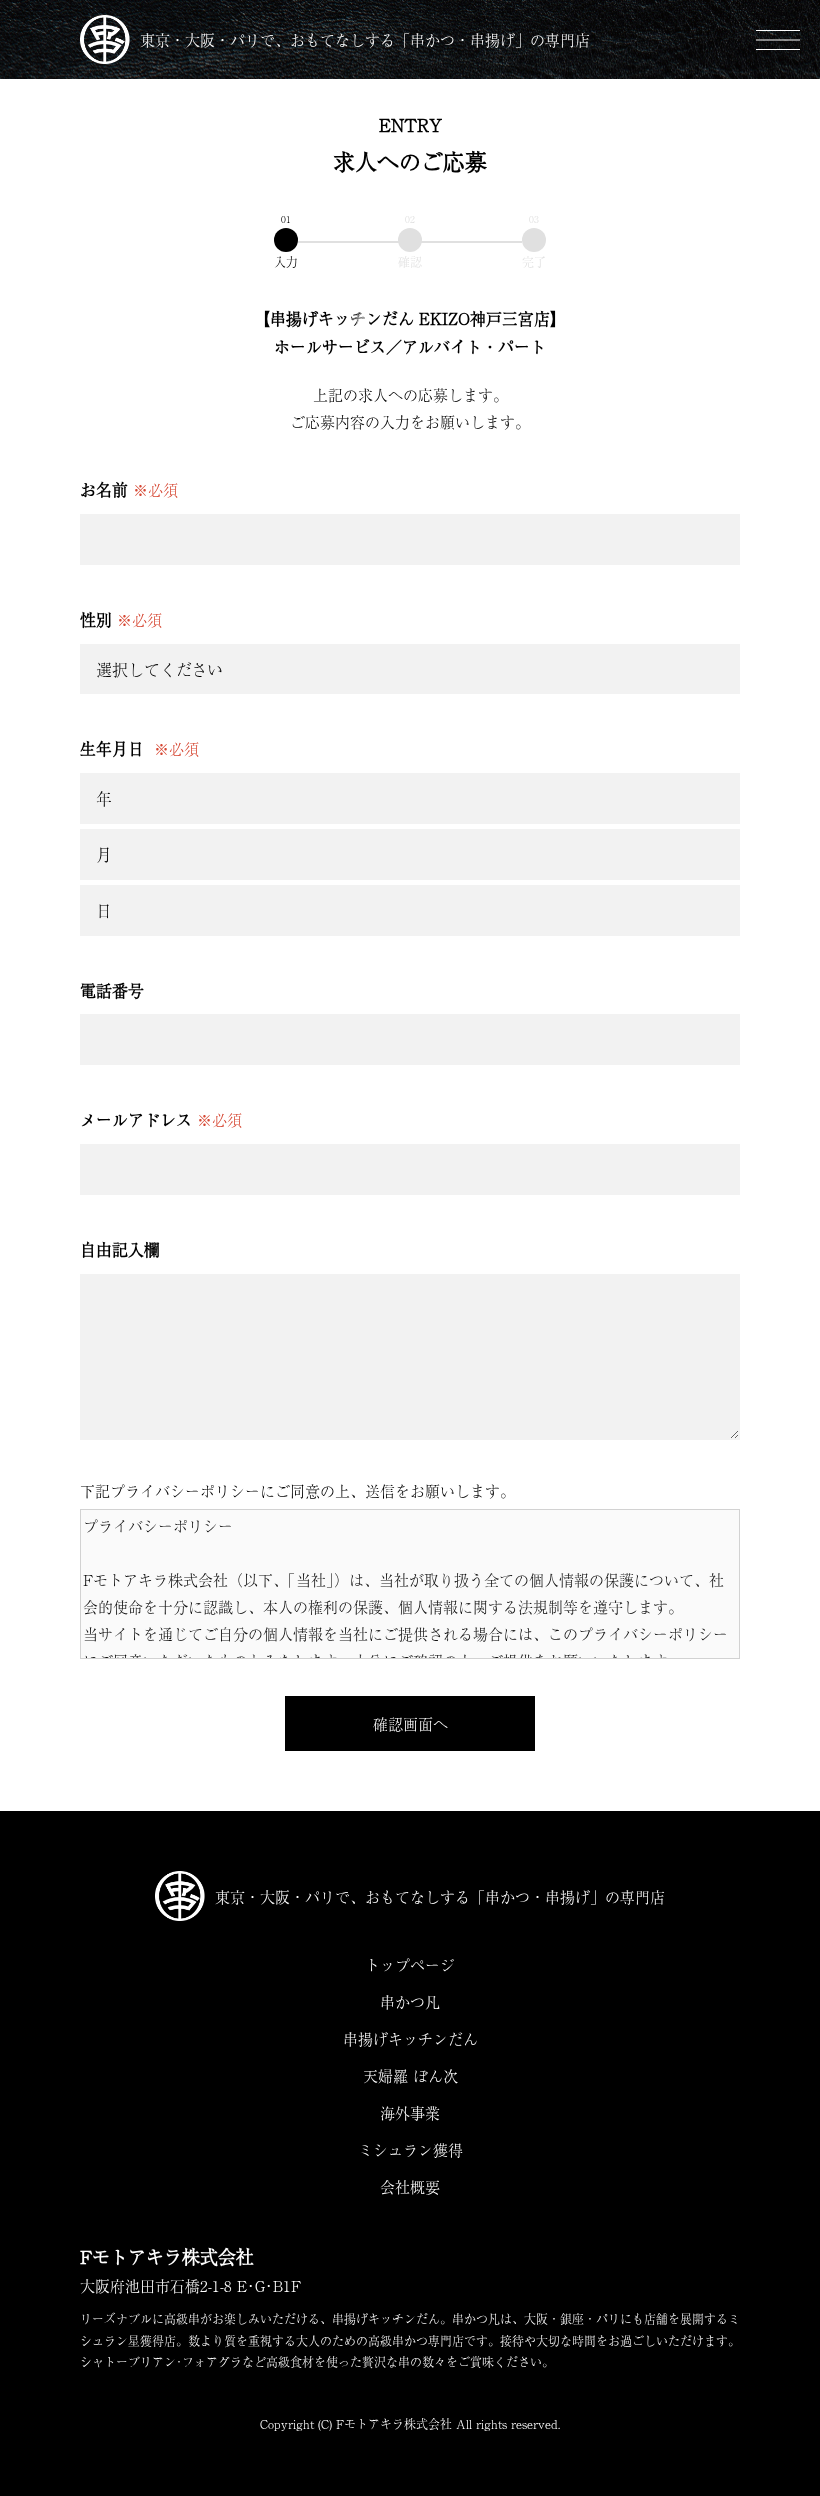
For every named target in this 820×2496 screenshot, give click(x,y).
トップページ (410, 1964)
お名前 (129, 489)
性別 (121, 619)
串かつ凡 (410, 2001)
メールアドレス (161, 1119)
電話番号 (112, 990)
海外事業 (410, 2112)
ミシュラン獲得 (410, 2149)
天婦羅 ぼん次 (410, 2075)
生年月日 (139, 748)
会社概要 (410, 2186)
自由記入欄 (120, 1249)
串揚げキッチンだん (410, 2038)
